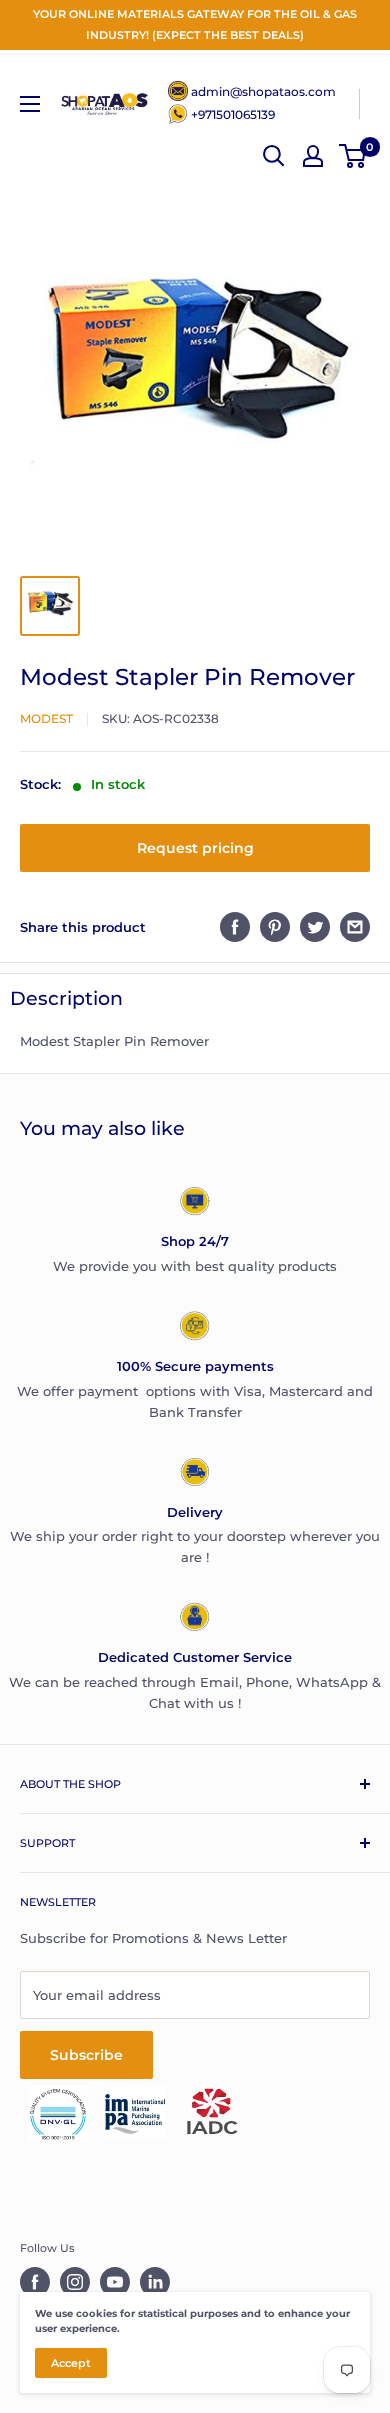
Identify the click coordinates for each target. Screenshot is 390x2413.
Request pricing (195, 848)
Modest (46, 718)
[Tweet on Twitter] (315, 927)
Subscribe (86, 2055)
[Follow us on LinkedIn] (155, 2282)
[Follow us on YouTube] (115, 2282)
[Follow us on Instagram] (75, 2282)
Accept (71, 2363)
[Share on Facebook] (235, 927)
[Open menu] (30, 104)
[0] (353, 156)
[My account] (313, 156)
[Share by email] (355, 927)
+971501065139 (233, 114)
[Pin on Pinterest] (275, 927)
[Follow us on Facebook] (35, 2282)
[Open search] (274, 156)
